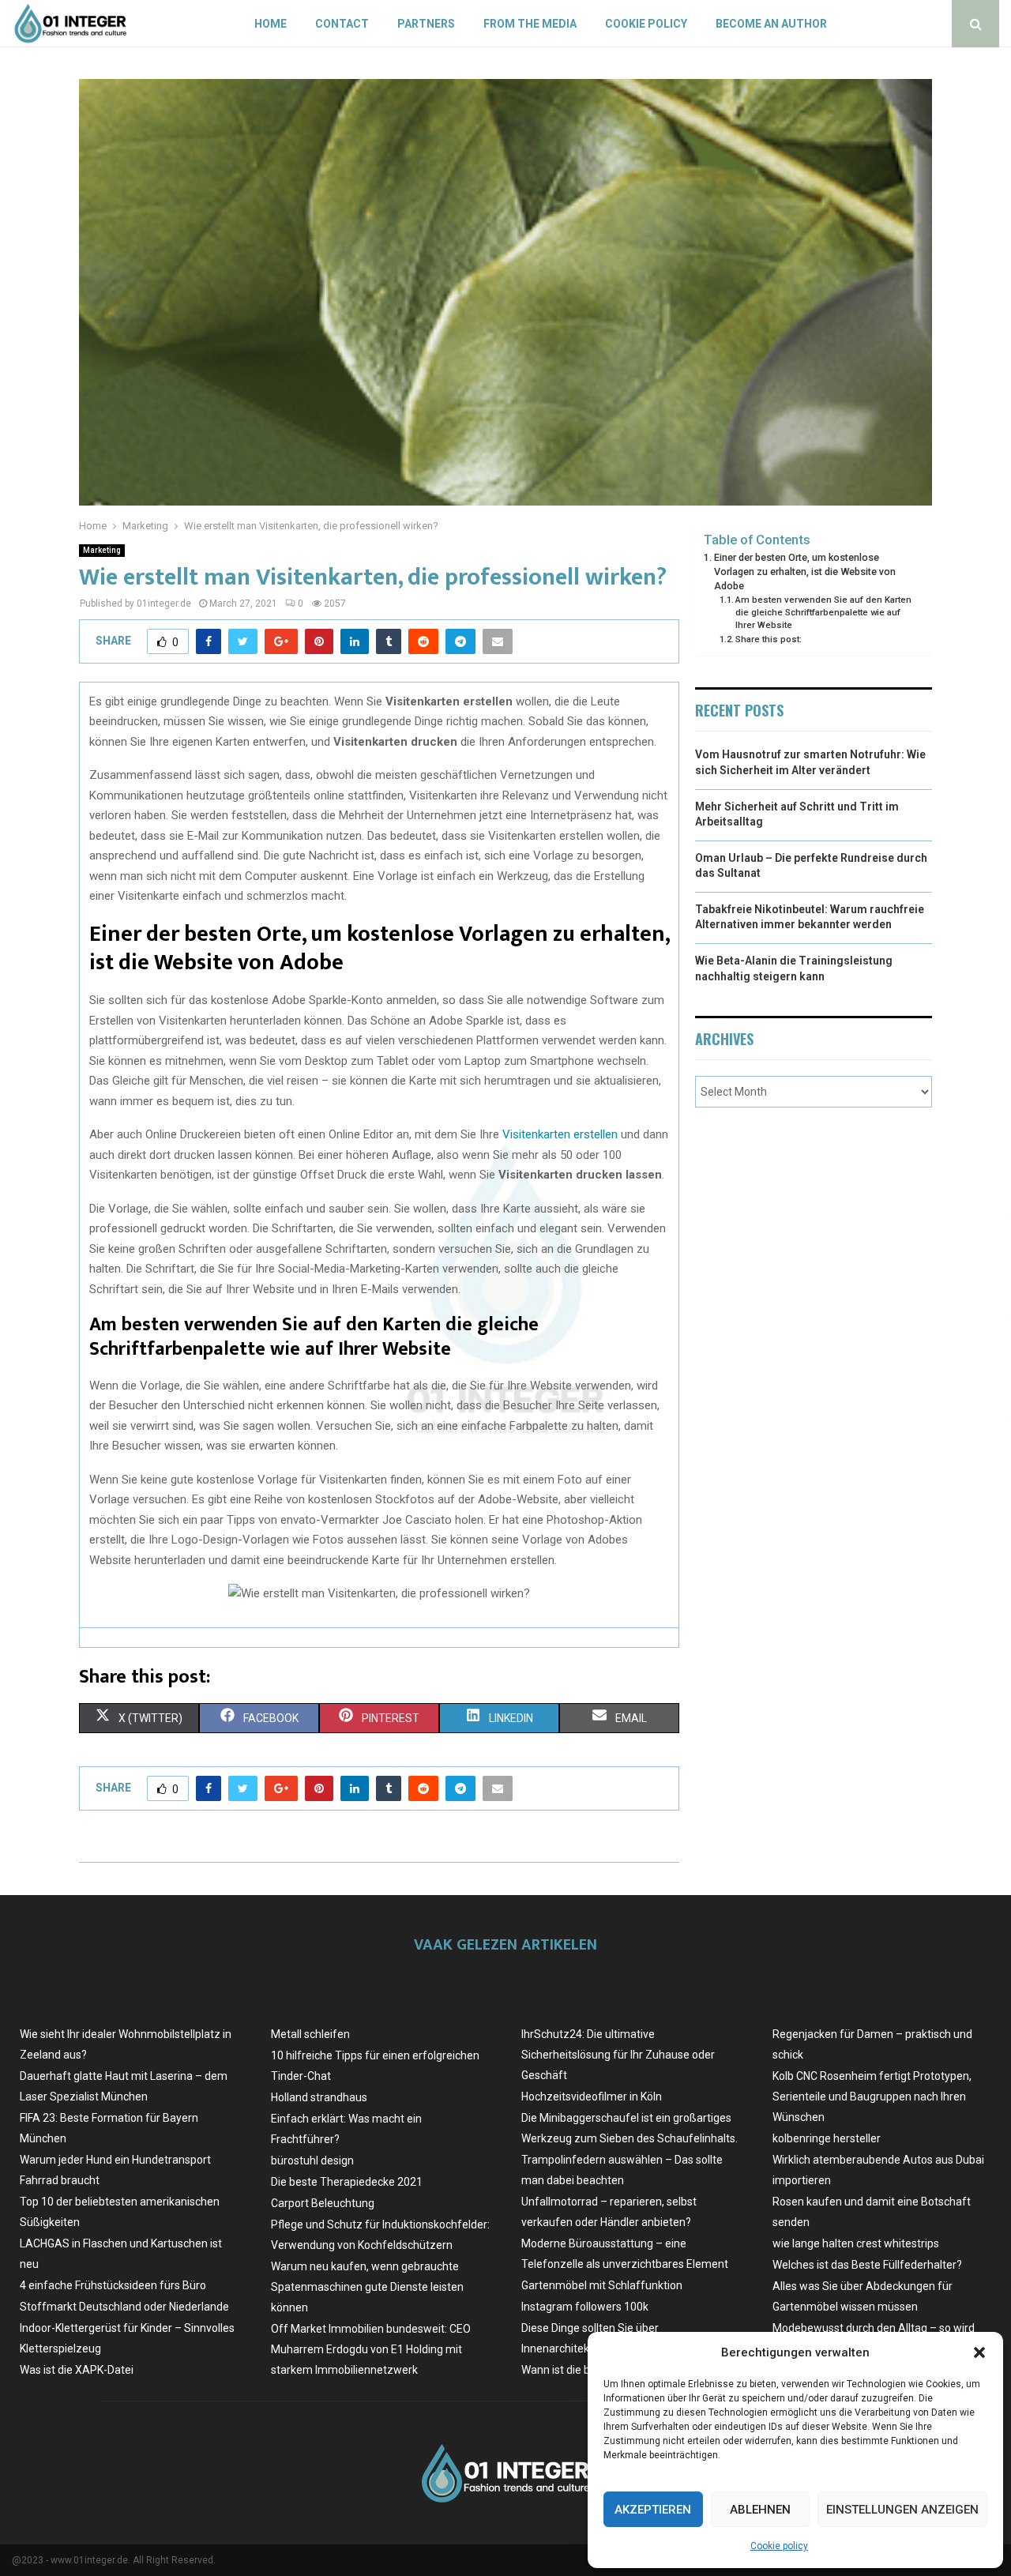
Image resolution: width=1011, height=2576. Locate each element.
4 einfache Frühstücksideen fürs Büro (113, 2285)
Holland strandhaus (319, 2097)
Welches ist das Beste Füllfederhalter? (867, 2265)
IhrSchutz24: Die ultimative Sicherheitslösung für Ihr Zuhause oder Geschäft (618, 2055)
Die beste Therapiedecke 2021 (347, 2182)
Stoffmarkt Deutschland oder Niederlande (124, 2307)
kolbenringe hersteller (827, 2138)
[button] (979, 2352)
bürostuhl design (312, 2160)
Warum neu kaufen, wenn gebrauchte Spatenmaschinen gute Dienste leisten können (367, 2287)
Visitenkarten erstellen (560, 1134)
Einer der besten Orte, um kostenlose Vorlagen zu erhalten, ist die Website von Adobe (805, 571)
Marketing (102, 550)
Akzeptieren (653, 2510)
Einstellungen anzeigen (902, 2510)
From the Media (530, 24)
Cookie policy (779, 2546)
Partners (426, 24)
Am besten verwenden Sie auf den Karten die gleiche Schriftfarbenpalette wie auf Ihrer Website (823, 612)
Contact (342, 24)
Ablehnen (760, 2510)
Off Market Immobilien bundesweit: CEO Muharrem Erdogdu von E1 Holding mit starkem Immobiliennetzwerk (371, 2349)
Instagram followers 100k (585, 2307)
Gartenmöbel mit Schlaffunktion (602, 2285)
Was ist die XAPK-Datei (77, 2370)
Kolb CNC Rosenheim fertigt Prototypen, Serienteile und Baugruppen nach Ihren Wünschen (872, 2097)
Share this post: (769, 639)
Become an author (771, 24)
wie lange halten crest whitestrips (856, 2243)
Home (271, 24)
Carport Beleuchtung (323, 2203)
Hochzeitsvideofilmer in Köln (592, 2097)
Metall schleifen (310, 2034)
